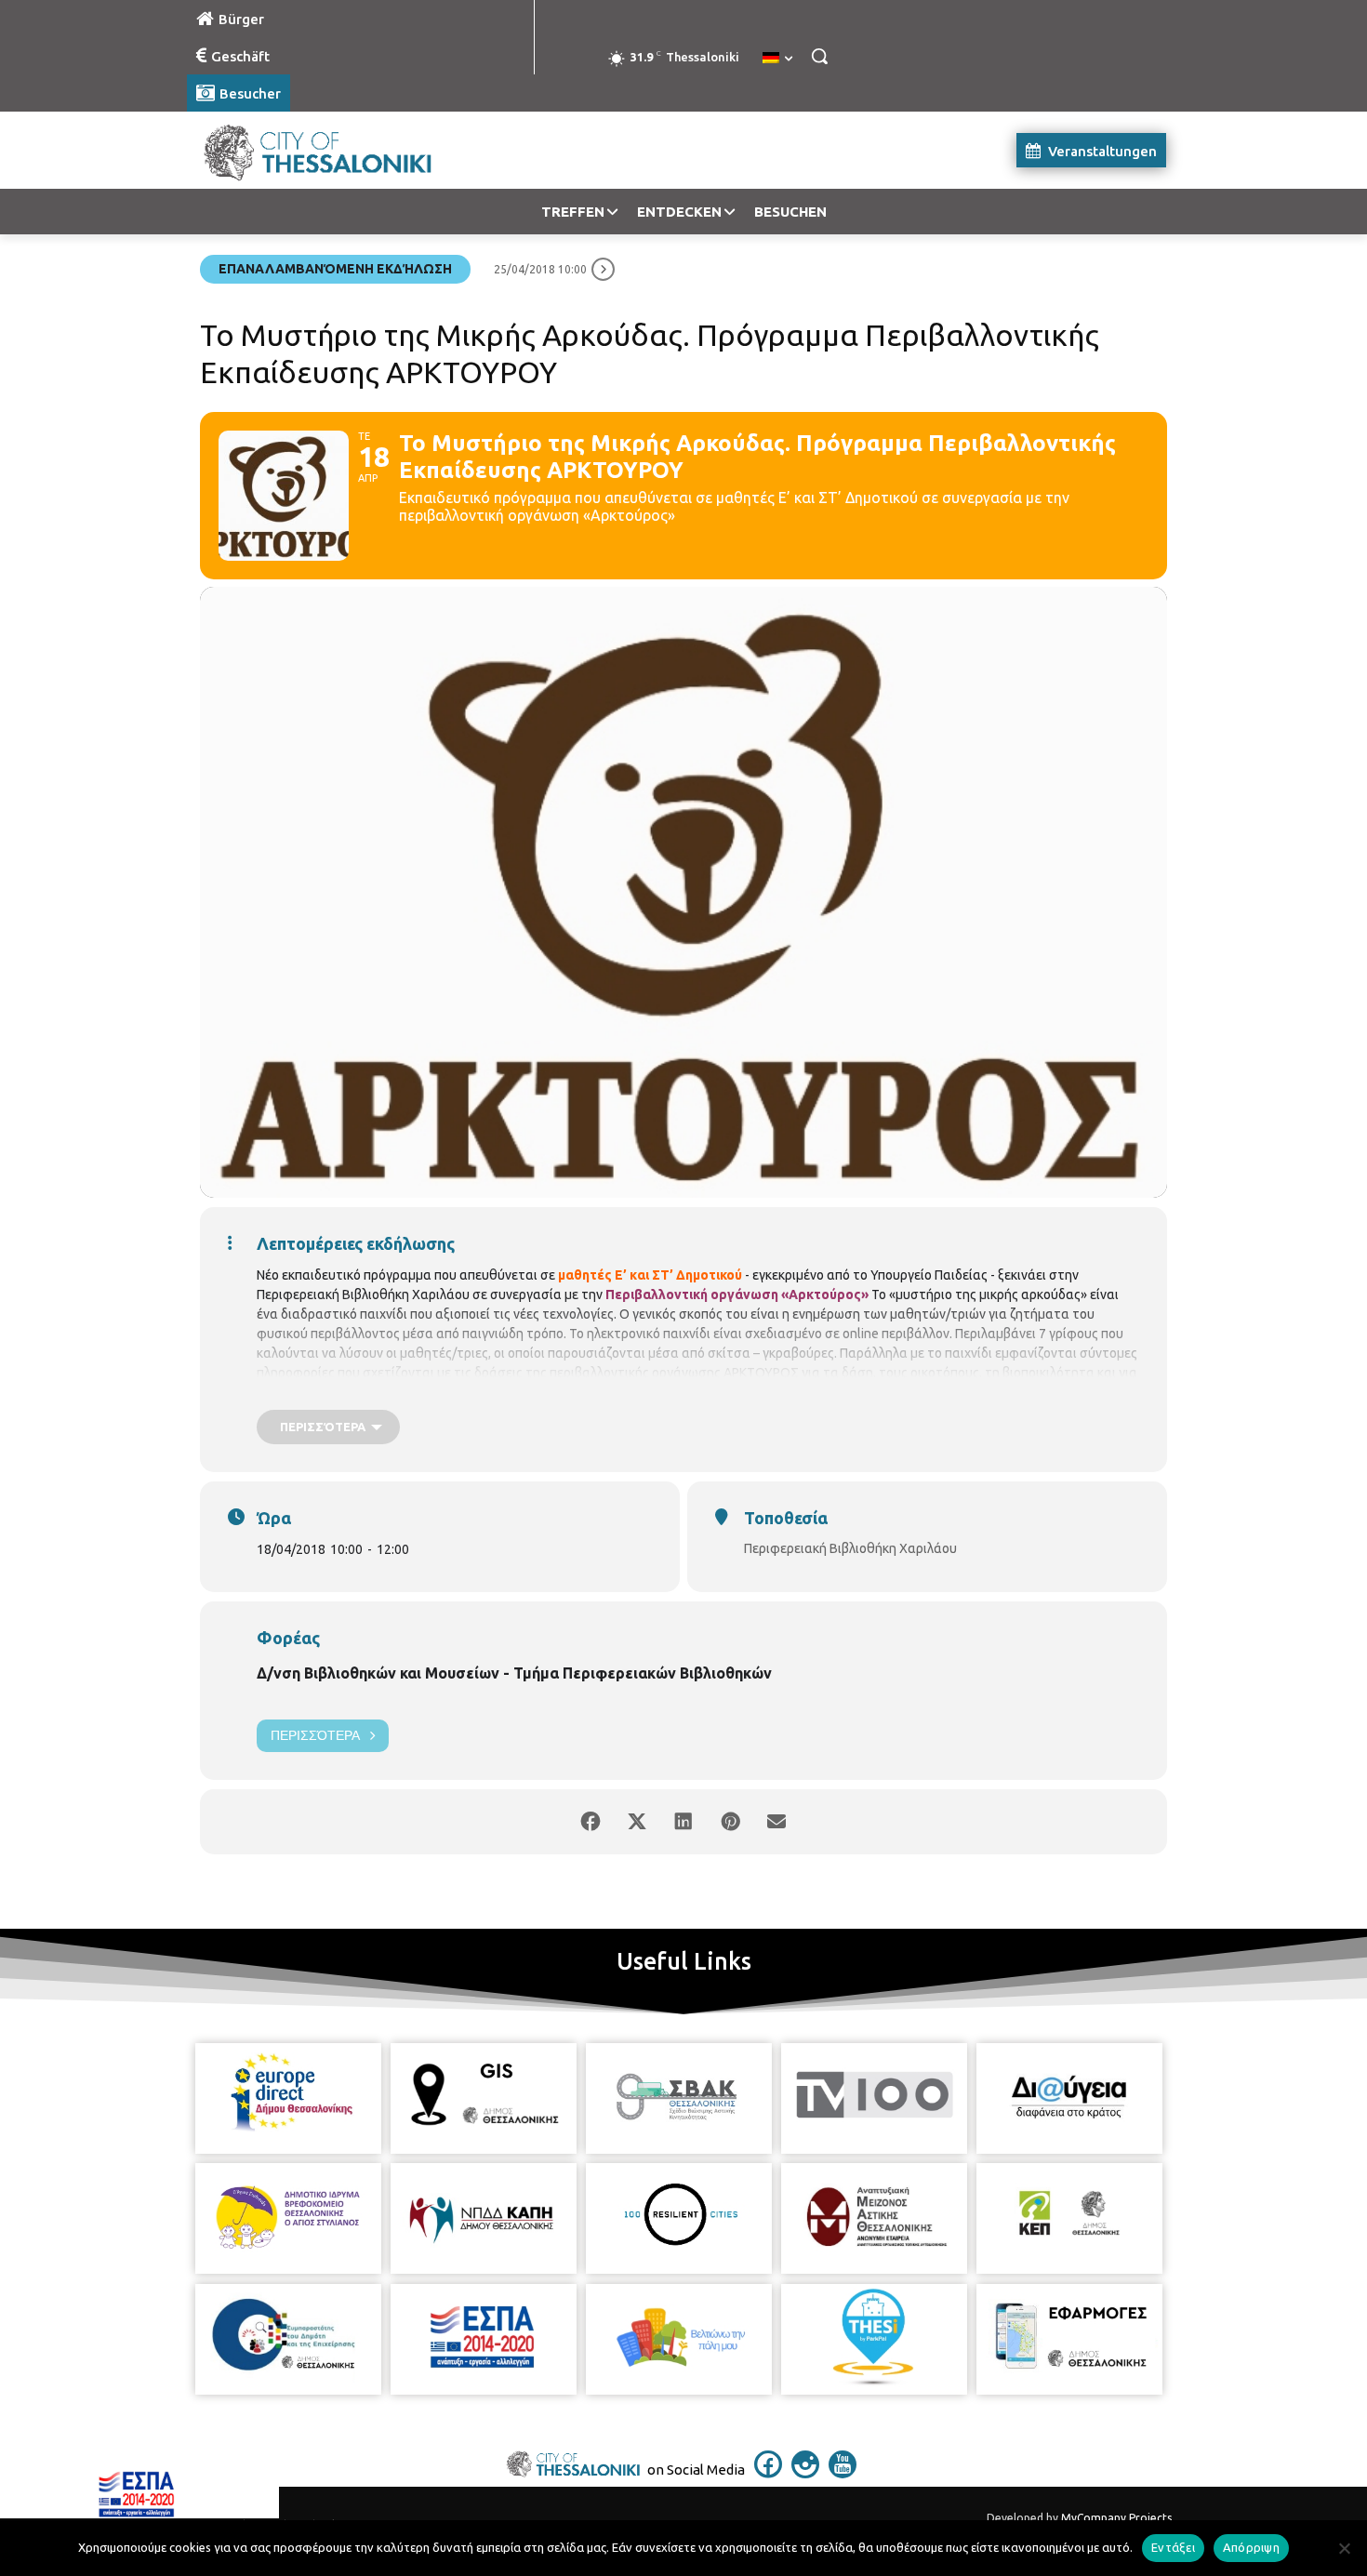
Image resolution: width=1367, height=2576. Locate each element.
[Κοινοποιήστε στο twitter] (637, 1822)
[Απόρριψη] (1344, 2548)
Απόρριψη (1251, 2547)
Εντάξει (1173, 2547)
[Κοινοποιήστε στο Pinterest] (730, 1822)
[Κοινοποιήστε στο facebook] (591, 1822)
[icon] (768, 2473)
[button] (819, 56)
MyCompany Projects (1116, 2518)
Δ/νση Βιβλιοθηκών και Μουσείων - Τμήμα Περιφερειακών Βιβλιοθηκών (514, 1673)
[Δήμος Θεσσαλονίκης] (336, 150)
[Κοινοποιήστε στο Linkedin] (683, 1822)
